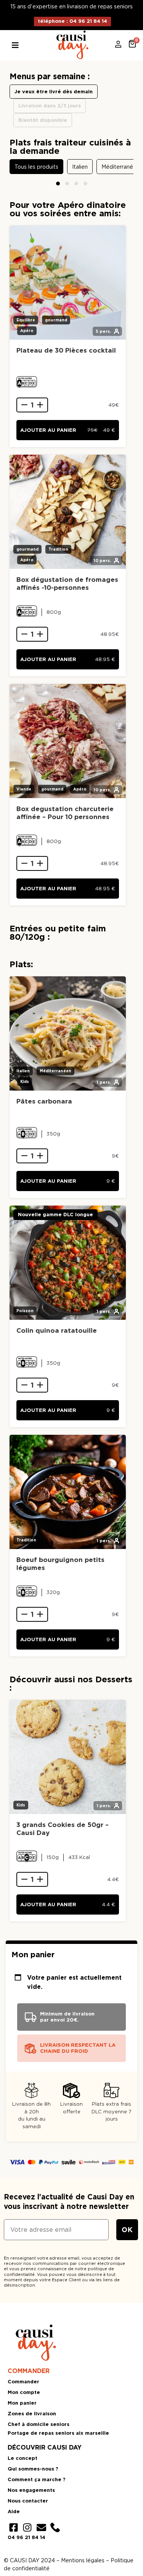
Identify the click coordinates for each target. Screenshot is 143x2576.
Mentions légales (83, 2560)
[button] (58, 184)
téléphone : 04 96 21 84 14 (72, 21)
